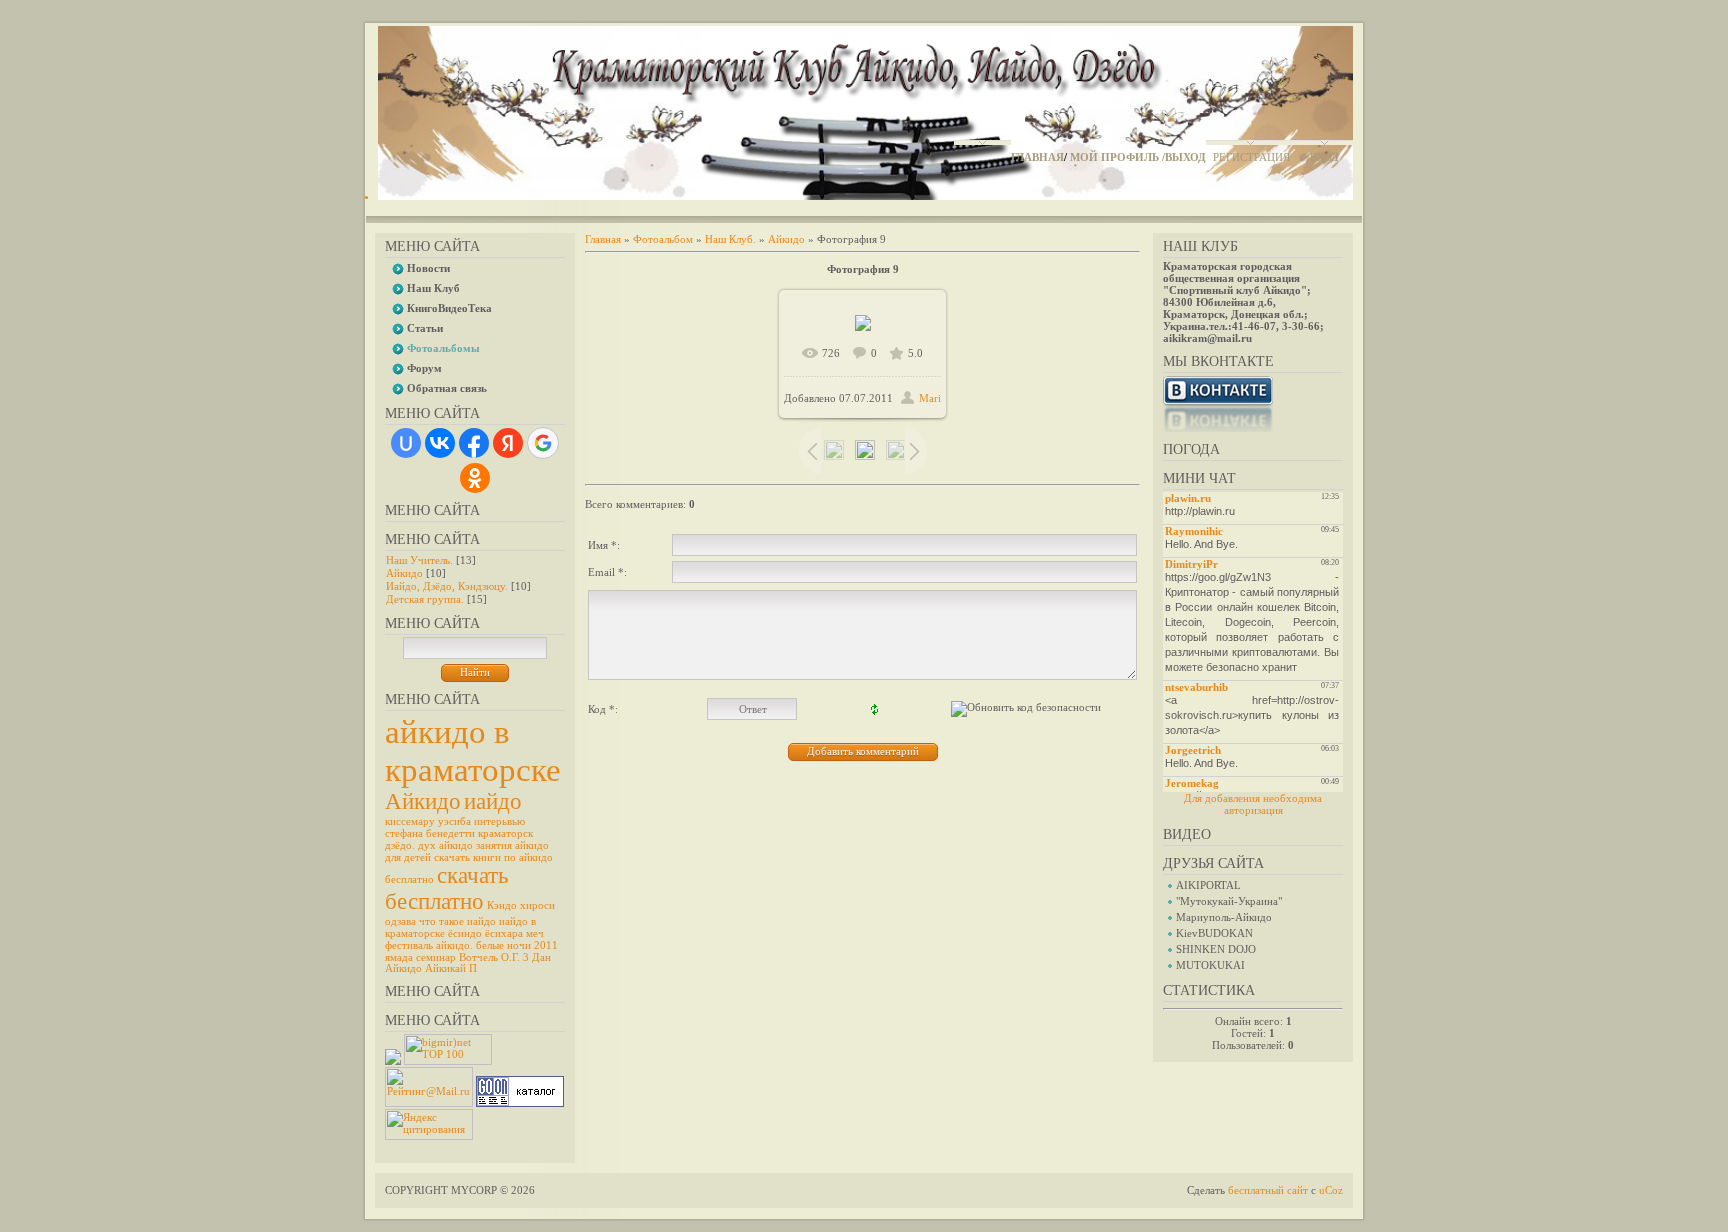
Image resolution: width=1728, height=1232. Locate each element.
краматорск (505, 833)
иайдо (493, 801)
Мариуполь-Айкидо (1224, 917)
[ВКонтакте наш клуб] (1218, 428)
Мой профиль (1114, 157)
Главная (1037, 157)
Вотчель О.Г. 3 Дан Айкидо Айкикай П (468, 963)
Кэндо (502, 905)
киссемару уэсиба (428, 821)
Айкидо (404, 573)
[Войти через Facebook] (474, 443)
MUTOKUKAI (1210, 965)
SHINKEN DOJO (1216, 949)
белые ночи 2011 (517, 945)
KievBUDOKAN (1214, 933)
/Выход (1184, 157)
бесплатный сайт (1268, 1190)
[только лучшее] (393, 1061)
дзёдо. (400, 845)
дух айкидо (445, 845)
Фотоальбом (663, 239)
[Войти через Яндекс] (508, 443)
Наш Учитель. (419, 560)
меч (535, 933)
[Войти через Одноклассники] (475, 478)
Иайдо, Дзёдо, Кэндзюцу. (447, 586)
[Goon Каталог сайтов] (520, 1103)
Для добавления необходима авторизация (1253, 804)
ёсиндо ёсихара (485, 933)
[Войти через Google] (543, 443)
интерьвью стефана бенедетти (455, 827)
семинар (436, 957)
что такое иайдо (457, 921)
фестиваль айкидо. (429, 945)
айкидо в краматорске (473, 750)
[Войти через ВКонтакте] (440, 443)
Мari (930, 398)
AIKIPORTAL (1208, 885)
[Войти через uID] (406, 443)
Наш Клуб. (730, 239)
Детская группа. (425, 599)
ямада (399, 957)
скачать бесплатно (446, 888)
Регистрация (1251, 157)
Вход (1324, 157)
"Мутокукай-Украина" (1229, 901)
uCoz (1331, 1190)
